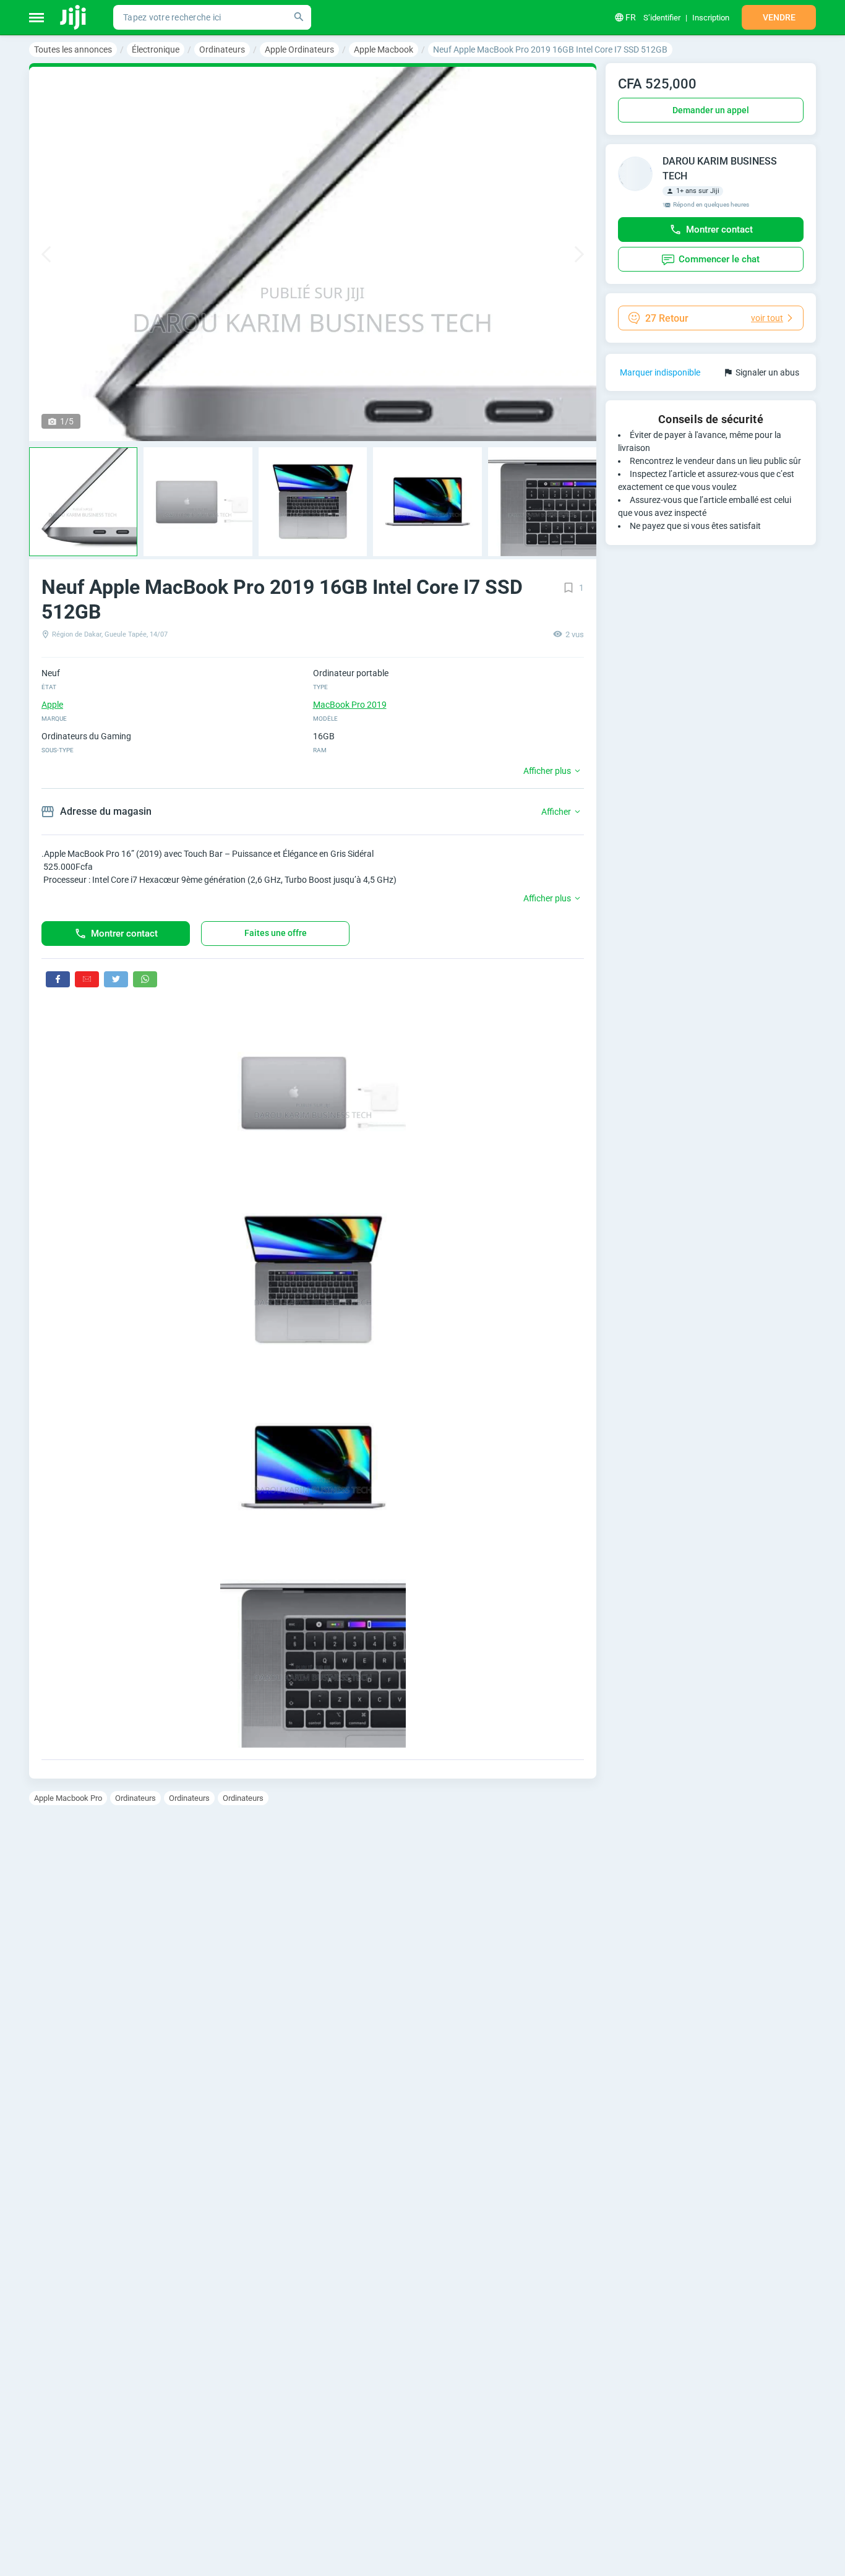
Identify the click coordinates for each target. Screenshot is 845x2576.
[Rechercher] (299, 17)
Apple (52, 705)
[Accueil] (74, 17)
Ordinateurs (135, 1798)
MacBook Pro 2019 (350, 705)
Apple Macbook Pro (68, 1798)
